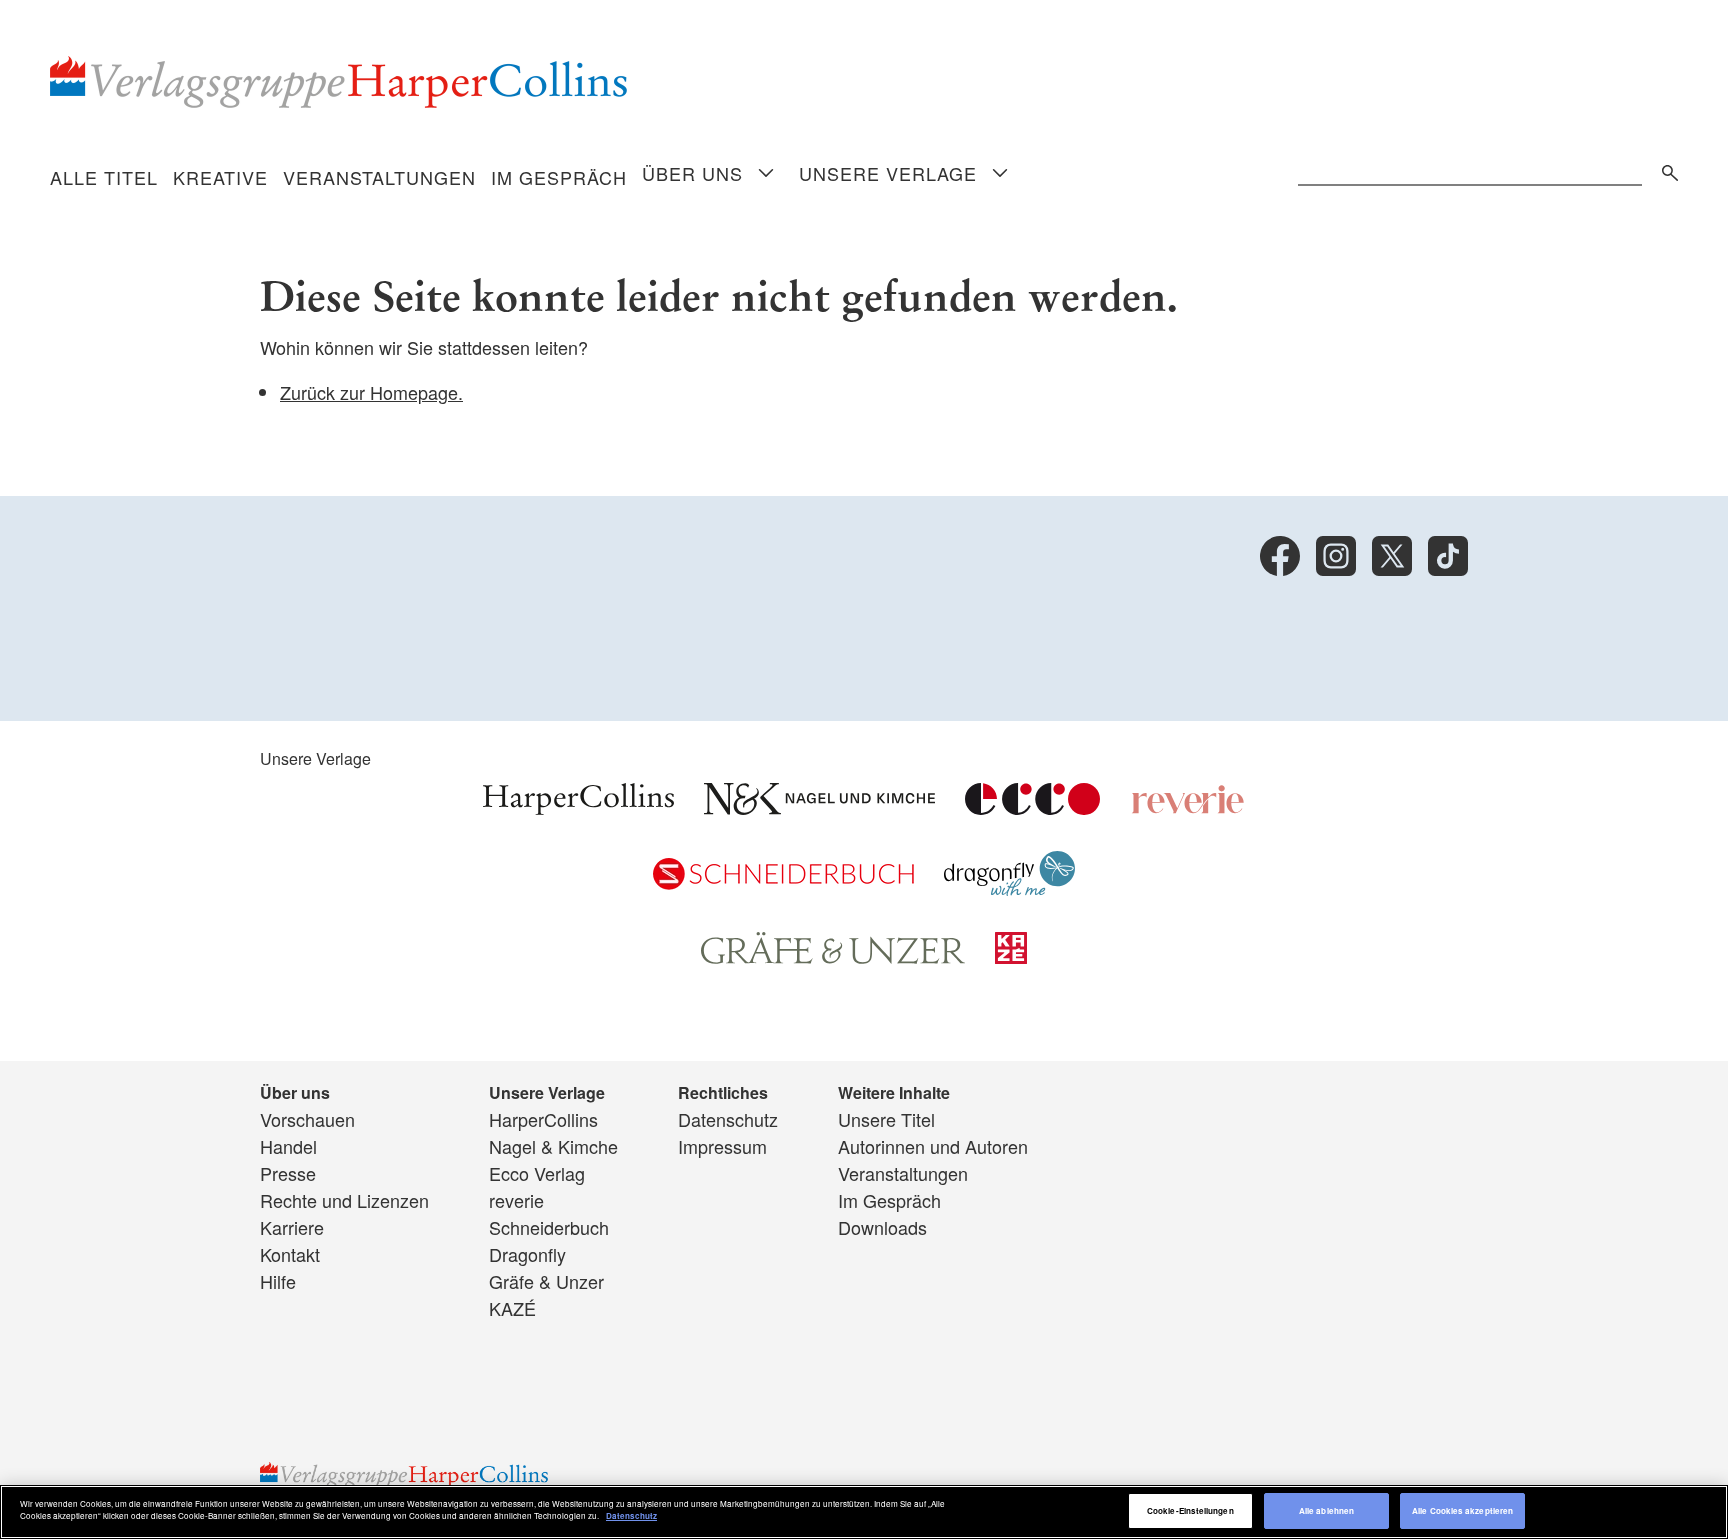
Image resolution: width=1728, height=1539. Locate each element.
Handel (288, 1146)
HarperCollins (543, 1119)
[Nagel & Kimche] (819, 807)
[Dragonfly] (1009, 888)
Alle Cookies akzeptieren (1462, 1510)
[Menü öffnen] (766, 174)
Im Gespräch (559, 177)
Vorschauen (307, 1119)
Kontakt (290, 1254)
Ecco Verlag (537, 1173)
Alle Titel (104, 177)
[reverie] (1188, 807)
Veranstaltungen (379, 177)
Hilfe (278, 1281)
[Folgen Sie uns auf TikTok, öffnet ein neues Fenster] (1448, 556)
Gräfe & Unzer (546, 1281)
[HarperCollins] (578, 807)
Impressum (722, 1146)
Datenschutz (728, 1119)
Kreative (220, 177)
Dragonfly (527, 1254)
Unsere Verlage (888, 173)
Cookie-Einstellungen (1190, 1510)
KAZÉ (512, 1308)
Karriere (292, 1227)
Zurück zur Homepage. (371, 392)
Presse (288, 1173)
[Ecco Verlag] (1032, 807)
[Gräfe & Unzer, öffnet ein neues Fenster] (833, 957)
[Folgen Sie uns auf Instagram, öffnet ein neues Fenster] (1336, 556)
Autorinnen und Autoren (933, 1146)
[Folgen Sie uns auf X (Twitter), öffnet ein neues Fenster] (1392, 556)
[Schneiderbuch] (783, 882)
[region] (864, 1512)
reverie (516, 1200)
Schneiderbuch (549, 1227)
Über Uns (692, 173)
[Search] (1665, 169)
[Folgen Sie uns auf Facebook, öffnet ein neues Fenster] (1280, 556)
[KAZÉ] (1011, 956)
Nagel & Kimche (553, 1146)
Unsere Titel (886, 1119)
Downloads (882, 1227)
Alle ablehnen (1326, 1510)
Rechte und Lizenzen (344, 1200)
